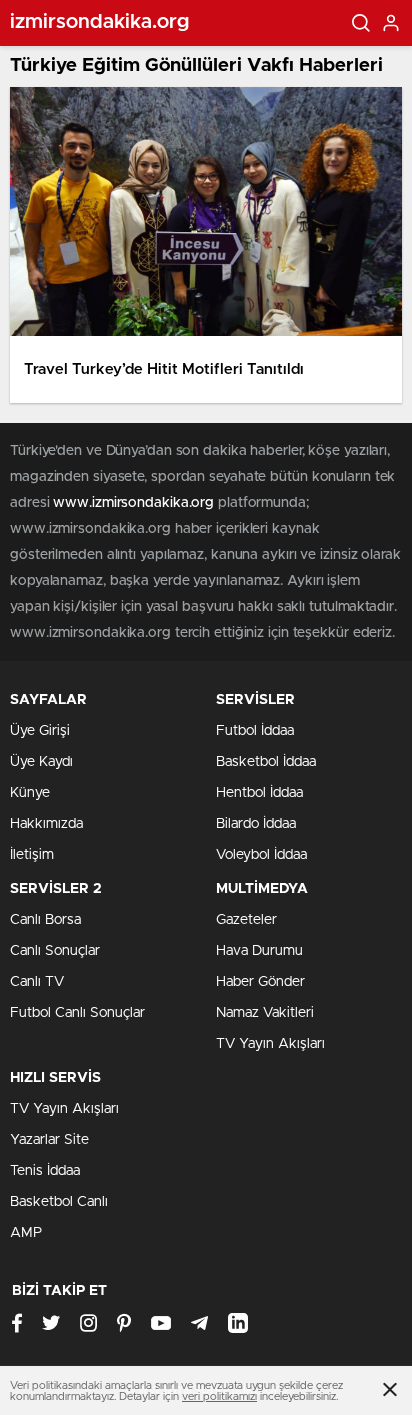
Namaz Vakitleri (265, 1013)
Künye (30, 793)
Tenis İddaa (45, 1171)
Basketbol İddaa (266, 762)
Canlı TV (37, 982)
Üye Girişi (40, 731)
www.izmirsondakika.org (135, 503)
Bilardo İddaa (256, 824)
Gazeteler (246, 920)
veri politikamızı (219, 1396)
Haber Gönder (260, 982)
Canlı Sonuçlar (55, 951)
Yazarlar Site (49, 1140)
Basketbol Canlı (59, 1202)
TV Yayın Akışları (270, 1044)
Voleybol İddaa (261, 855)
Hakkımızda (46, 824)
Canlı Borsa (45, 920)
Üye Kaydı (41, 762)
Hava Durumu (259, 951)
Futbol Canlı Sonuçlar (77, 1013)
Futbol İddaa (255, 731)
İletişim (32, 855)
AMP (26, 1233)
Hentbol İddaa (259, 793)
